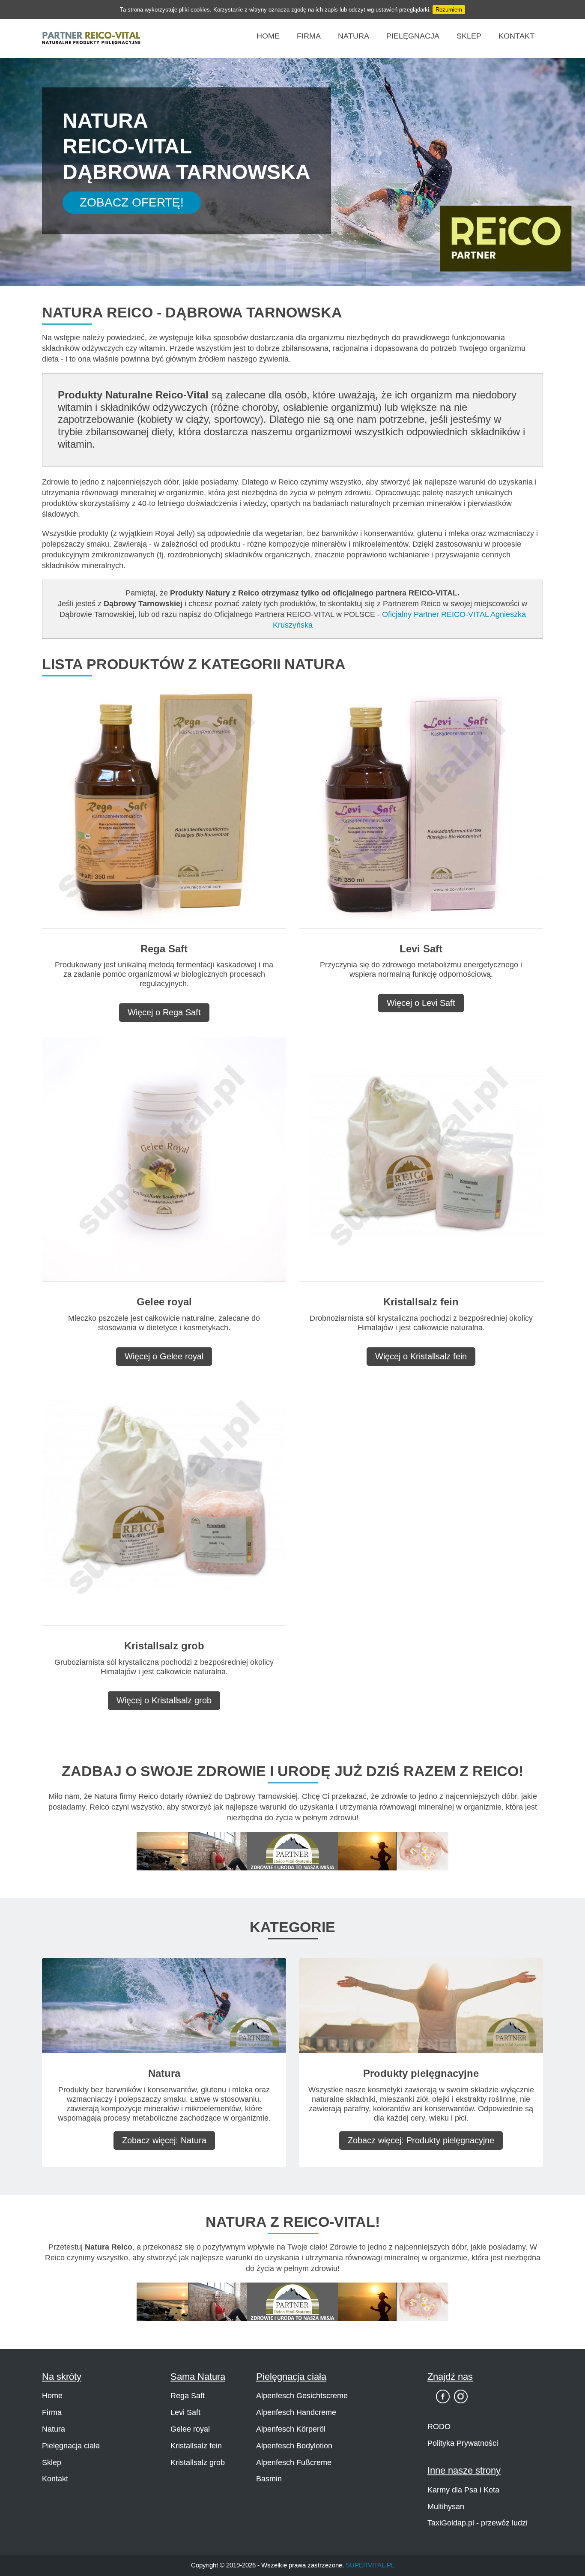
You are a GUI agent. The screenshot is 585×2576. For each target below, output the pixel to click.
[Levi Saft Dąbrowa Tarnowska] (421, 806)
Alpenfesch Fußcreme (294, 2462)
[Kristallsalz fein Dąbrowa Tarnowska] (421, 1159)
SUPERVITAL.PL (370, 2565)
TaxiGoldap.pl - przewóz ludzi (478, 2523)
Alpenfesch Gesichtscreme (302, 2396)
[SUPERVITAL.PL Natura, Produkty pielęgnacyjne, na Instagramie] (461, 2396)
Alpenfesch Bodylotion (294, 2446)
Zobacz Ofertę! (132, 202)
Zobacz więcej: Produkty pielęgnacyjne (421, 2140)
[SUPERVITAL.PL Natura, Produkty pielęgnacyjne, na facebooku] (443, 2396)
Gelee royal (190, 2429)
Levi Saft (185, 2412)
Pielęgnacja (413, 36)
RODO (439, 2426)
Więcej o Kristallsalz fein (421, 1356)
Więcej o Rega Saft (164, 1012)
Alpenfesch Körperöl (291, 2429)
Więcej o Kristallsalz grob (164, 1700)
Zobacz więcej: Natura (164, 2140)
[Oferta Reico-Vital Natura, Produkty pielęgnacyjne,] (292, 2301)
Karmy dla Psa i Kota (463, 2490)
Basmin (269, 2479)
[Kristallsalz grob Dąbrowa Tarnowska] (164, 1503)
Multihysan (446, 2507)
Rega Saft (188, 2396)
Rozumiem (449, 10)
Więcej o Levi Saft (421, 1003)
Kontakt (516, 36)
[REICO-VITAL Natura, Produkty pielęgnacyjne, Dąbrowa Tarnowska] (91, 38)
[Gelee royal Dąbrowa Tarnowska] (164, 1159)
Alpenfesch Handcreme (296, 2412)
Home (268, 36)
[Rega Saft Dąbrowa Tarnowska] (164, 806)
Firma (309, 36)
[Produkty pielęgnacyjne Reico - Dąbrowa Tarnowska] (421, 2005)
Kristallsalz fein (196, 2446)
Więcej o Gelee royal (164, 1356)
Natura (354, 36)
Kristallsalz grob (198, 2462)
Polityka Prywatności (463, 2443)
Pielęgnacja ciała (71, 2446)
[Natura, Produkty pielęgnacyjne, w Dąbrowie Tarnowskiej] (292, 1850)
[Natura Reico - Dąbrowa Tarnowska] (164, 2005)
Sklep (469, 36)
